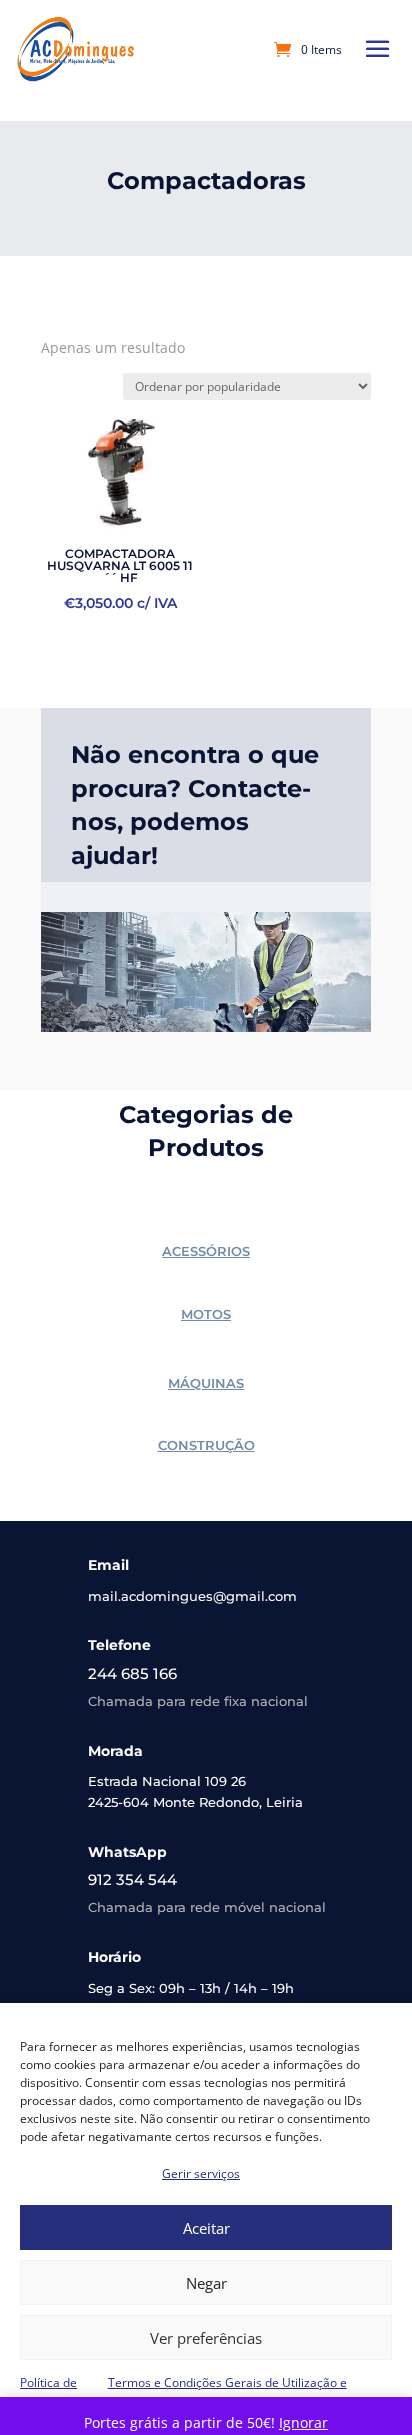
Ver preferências (206, 2338)
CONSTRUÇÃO (206, 1445)
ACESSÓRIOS (206, 1251)
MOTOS (206, 1314)
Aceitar (206, 2228)
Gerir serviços (201, 2173)
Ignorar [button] (303, 2422)
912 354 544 (132, 1879)
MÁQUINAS (206, 1383)
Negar (206, 2283)
